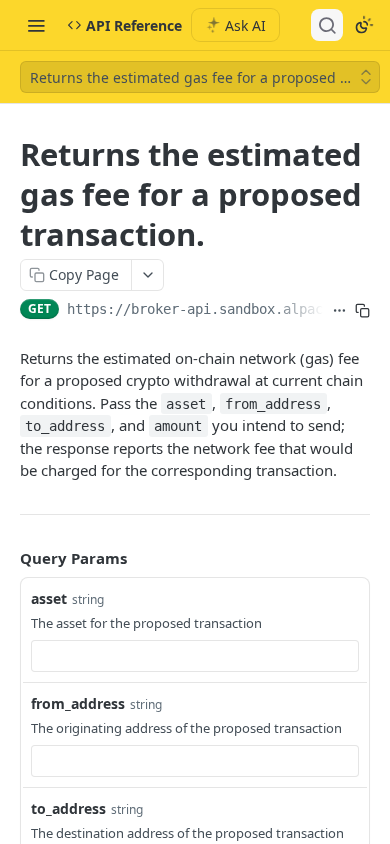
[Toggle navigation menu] (36, 25)
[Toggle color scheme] (364, 25)
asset (49, 598)
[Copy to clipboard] (362, 311)
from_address (78, 703)
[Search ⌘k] (327, 25)
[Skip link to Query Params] (6, 558)
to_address (68, 808)
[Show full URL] (339, 311)
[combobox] (195, 656)
